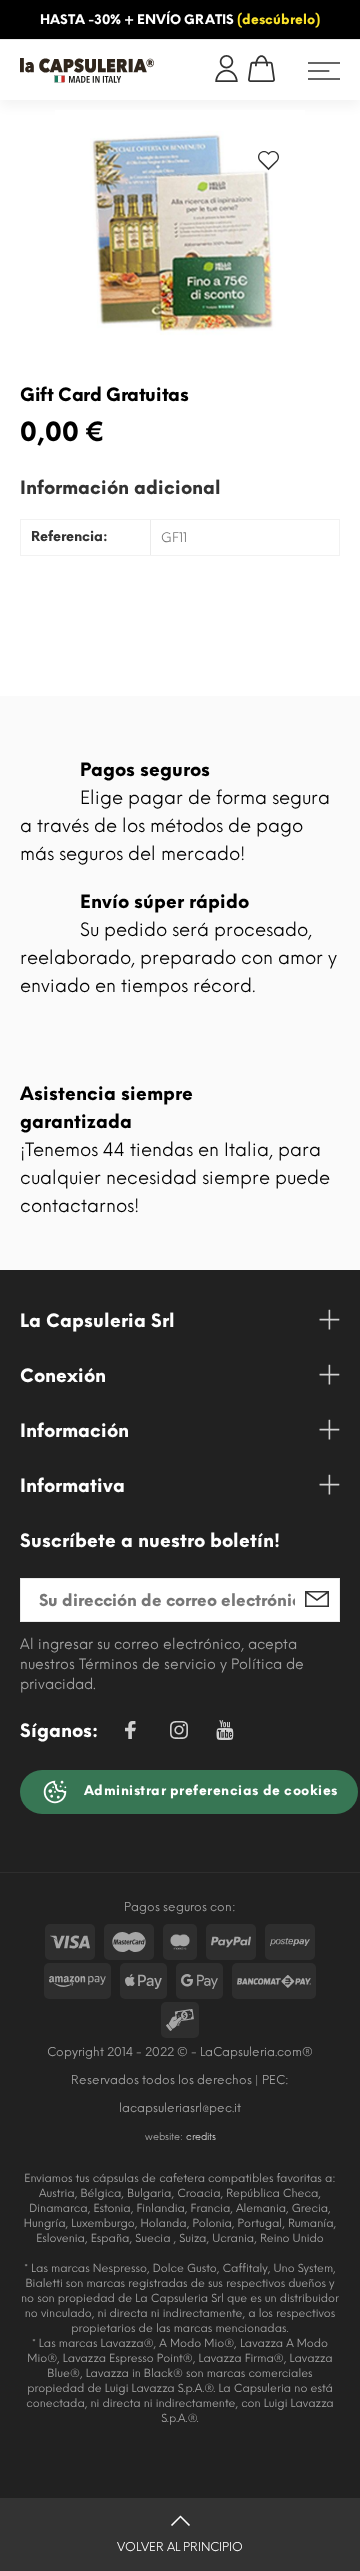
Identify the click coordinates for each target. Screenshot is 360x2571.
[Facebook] (130, 1733)
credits (201, 2136)
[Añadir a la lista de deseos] (268, 164)
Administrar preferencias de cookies (209, 1791)
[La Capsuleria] (87, 70)
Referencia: (69, 537)
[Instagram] (179, 1733)
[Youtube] (224, 1735)
